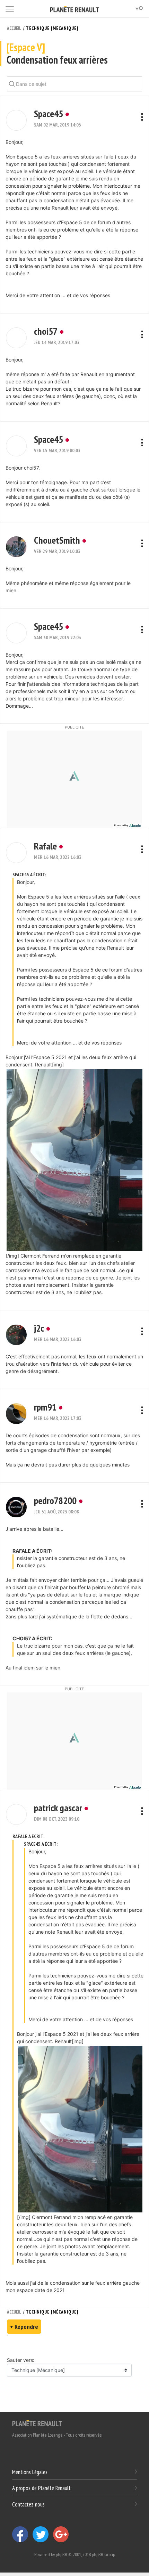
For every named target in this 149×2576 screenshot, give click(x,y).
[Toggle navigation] (10, 8)
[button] (16, 120)
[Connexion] (139, 8)
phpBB (62, 2554)
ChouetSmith (57, 540)
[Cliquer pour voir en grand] (74, 1159)
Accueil (14, 28)
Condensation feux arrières (57, 54)
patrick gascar (58, 1808)
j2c (39, 1328)
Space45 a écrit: (29, 875)
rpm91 (45, 1407)
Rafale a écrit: (28, 1836)
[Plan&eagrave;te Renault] (37, 2423)
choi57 (46, 331)
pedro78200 (55, 1500)
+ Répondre (24, 2327)
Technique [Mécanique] (52, 28)
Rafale (45, 846)
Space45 (49, 113)
